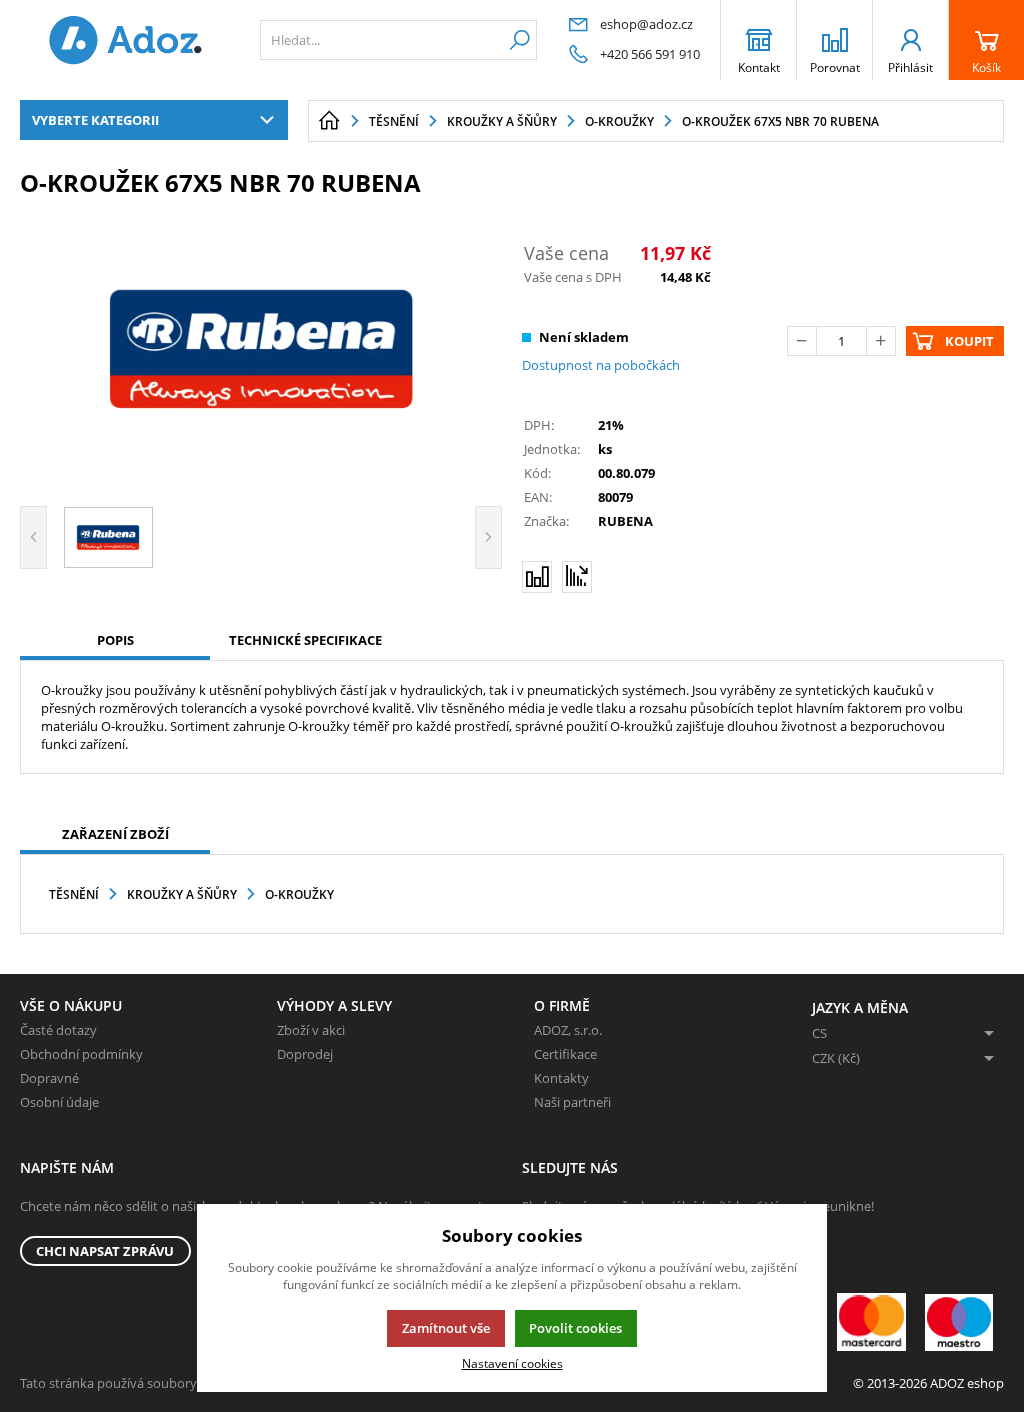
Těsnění (74, 894)
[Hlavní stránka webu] (329, 121)
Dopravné (49, 1078)
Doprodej (305, 1054)
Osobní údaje (59, 1102)
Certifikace (565, 1054)
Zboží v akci (311, 1030)
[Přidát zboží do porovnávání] (537, 577)
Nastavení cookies (512, 1363)
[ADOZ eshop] (125, 40)
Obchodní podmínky (81, 1054)
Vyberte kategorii (95, 120)
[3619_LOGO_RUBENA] (261, 349)
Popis (115, 640)
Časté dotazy (58, 1030)
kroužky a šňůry (182, 894)
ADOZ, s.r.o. (568, 1030)
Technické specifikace (305, 640)
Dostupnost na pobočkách (601, 365)
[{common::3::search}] (519, 40)
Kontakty (561, 1078)
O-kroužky (299, 894)
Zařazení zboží (115, 834)
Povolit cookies (575, 1328)
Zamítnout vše (446, 1328)
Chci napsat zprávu (105, 1251)
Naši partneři (572, 1102)
